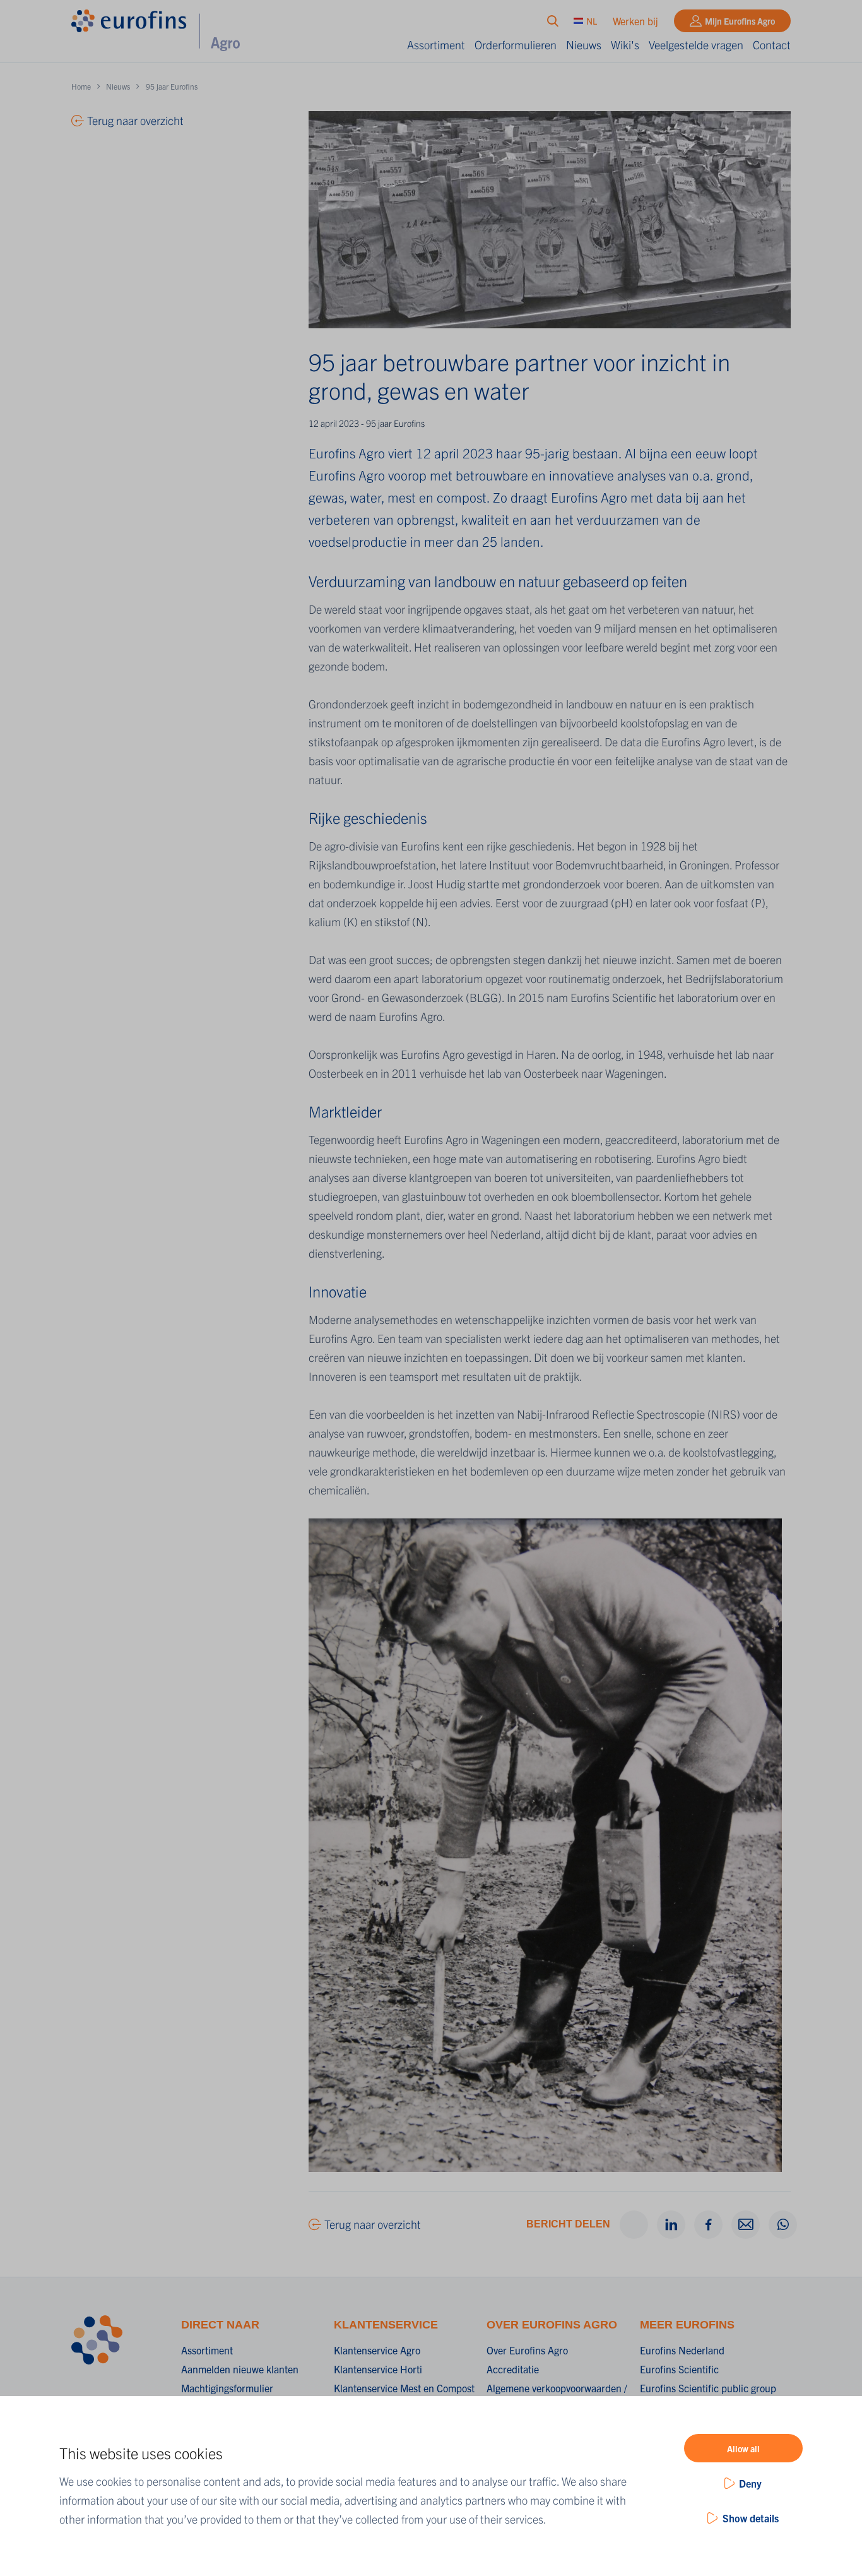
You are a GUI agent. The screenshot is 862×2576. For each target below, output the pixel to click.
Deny (750, 2483)
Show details (751, 2518)
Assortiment (436, 45)
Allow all (743, 2448)
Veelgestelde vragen (696, 45)
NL (592, 21)
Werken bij (635, 21)
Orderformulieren (516, 45)
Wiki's (625, 45)
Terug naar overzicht (373, 2224)
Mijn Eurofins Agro (740, 21)
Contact (772, 45)
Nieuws (584, 45)
